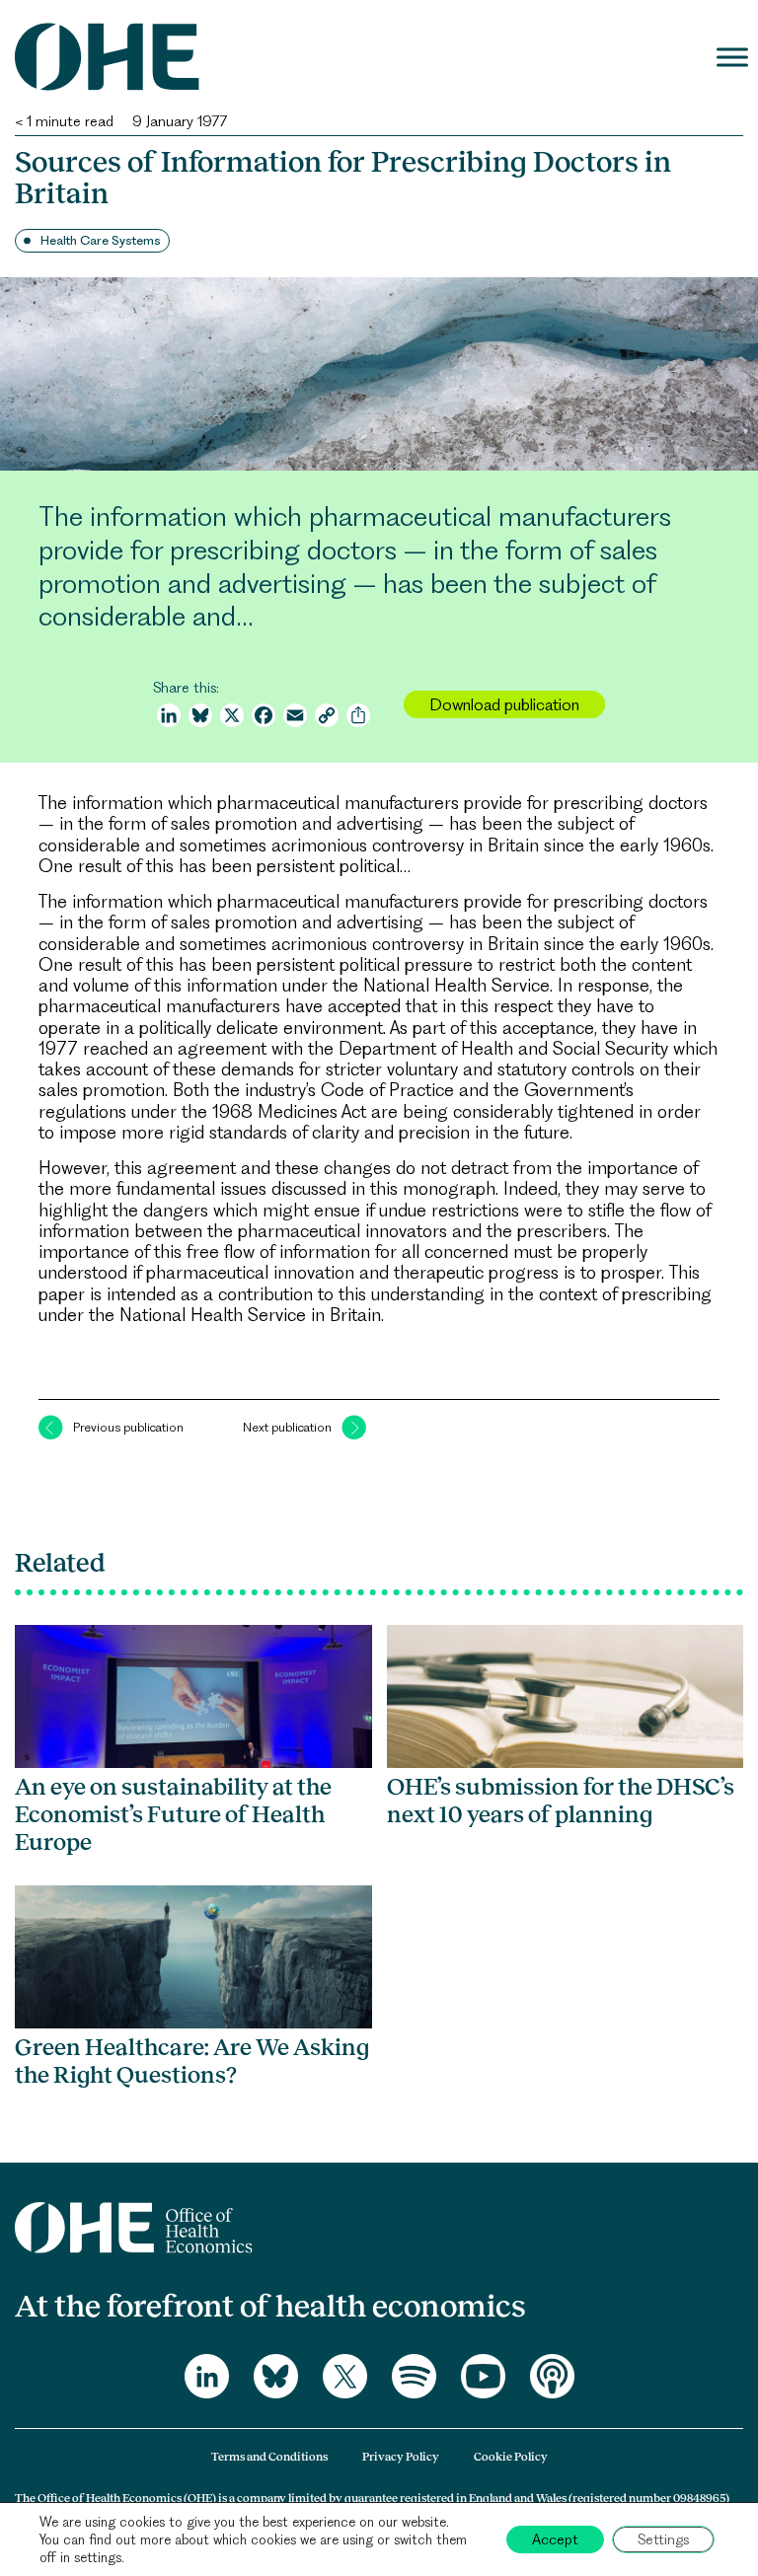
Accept (555, 2539)
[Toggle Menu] (732, 57)
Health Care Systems (101, 240)
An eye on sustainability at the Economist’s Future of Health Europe (173, 1814)
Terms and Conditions (269, 2457)
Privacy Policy (401, 2457)
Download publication (504, 704)
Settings (663, 2539)
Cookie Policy (511, 2457)
